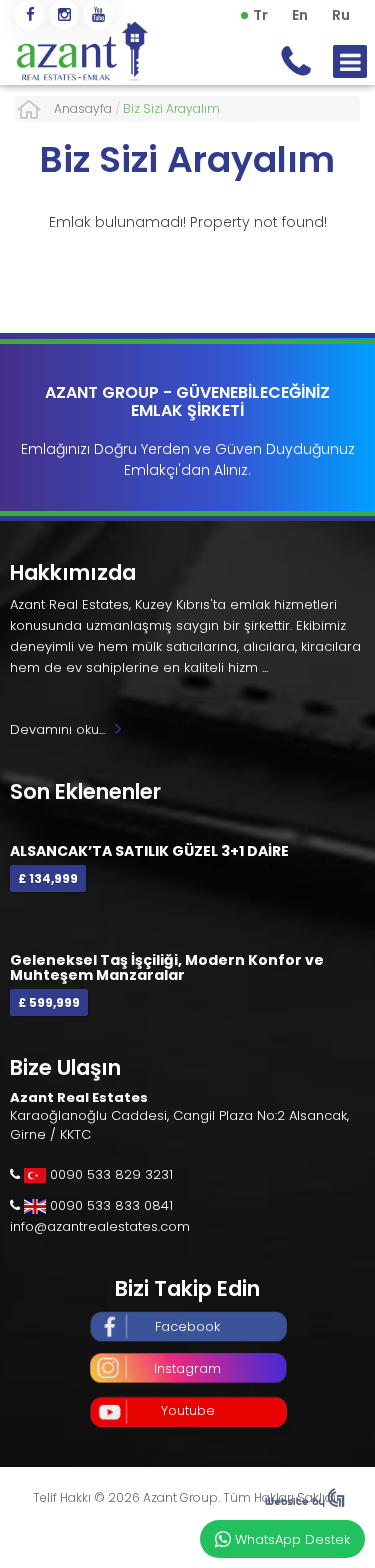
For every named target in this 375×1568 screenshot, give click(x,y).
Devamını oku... (57, 729)
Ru (341, 15)
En (300, 15)
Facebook (187, 1326)
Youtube (188, 1410)
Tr (260, 15)
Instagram (187, 1368)
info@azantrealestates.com (100, 1226)
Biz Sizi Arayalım (187, 159)
